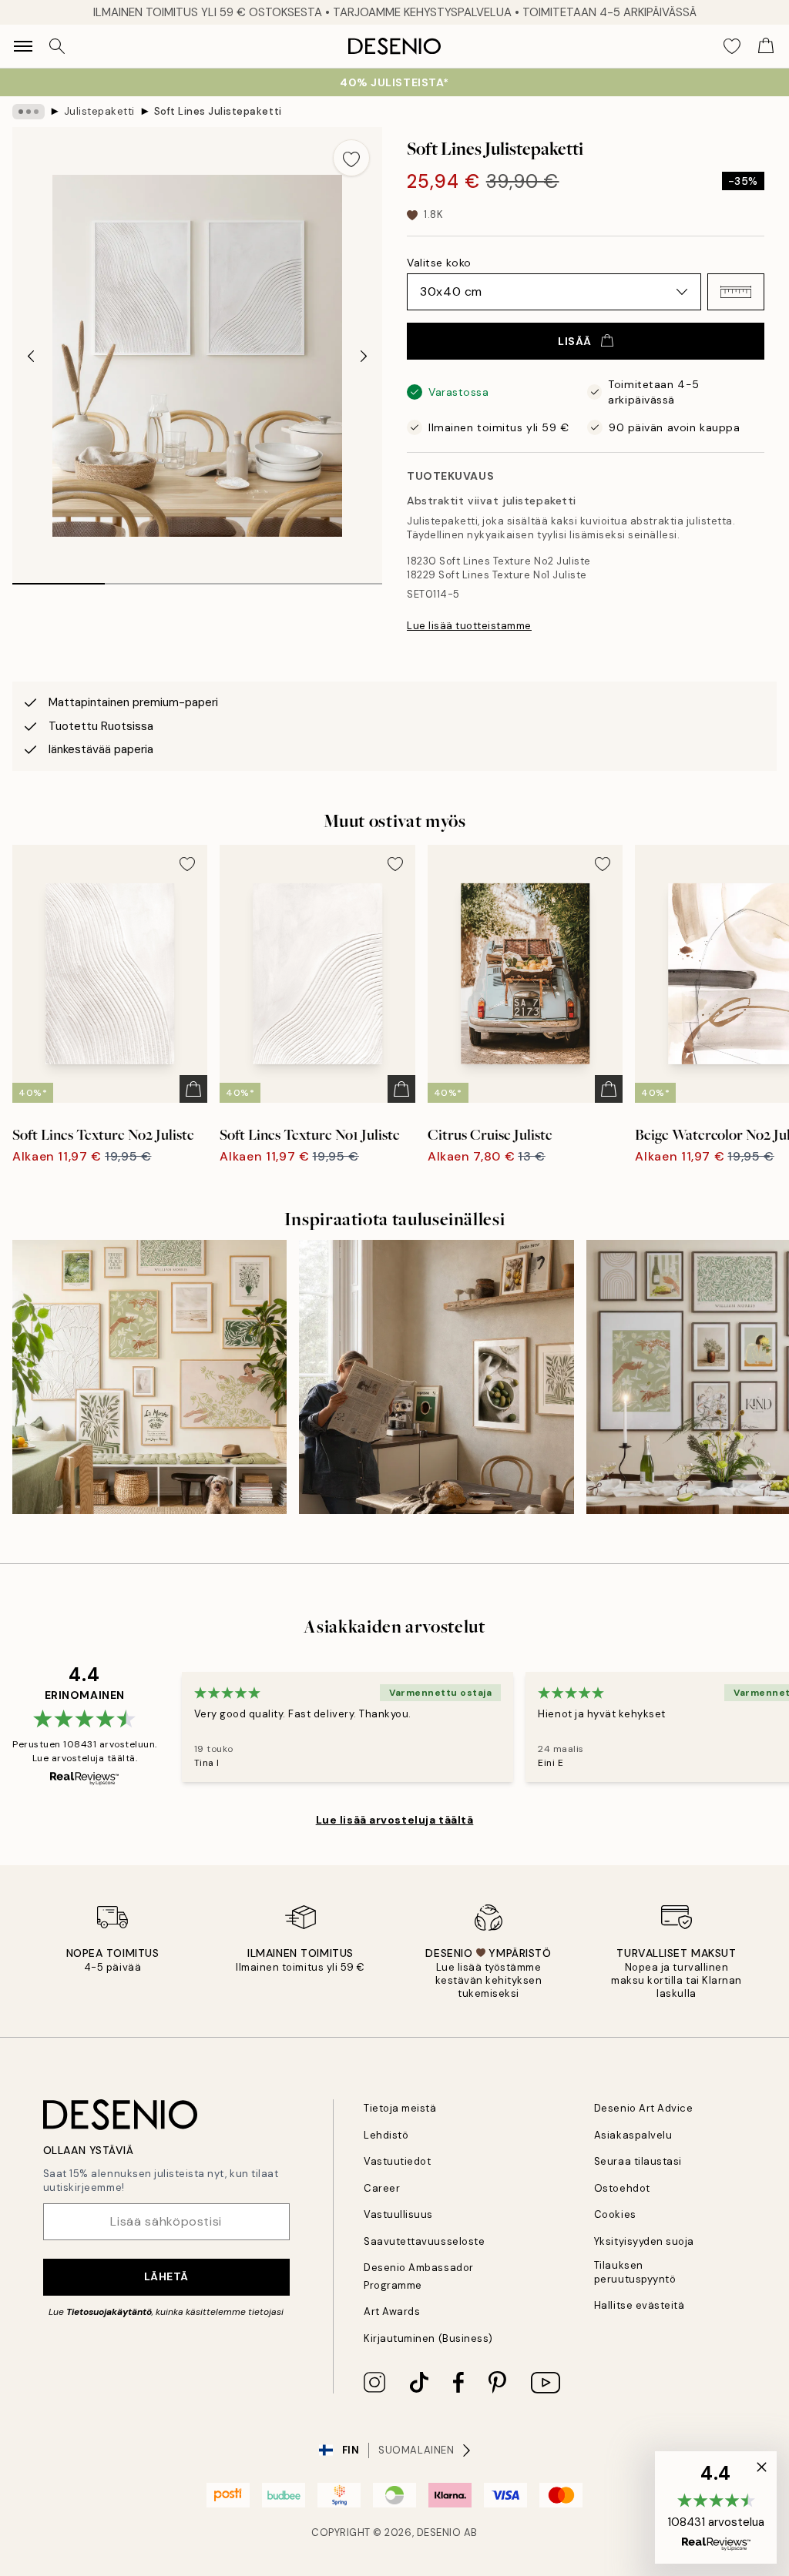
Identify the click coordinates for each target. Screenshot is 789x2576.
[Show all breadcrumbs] (29, 112)
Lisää (575, 341)
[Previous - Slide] (31, 356)
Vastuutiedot (397, 2161)
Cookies (615, 2214)
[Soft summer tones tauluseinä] (149, 1377)
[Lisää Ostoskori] (193, 1089)
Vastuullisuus (398, 2214)
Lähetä (166, 2276)
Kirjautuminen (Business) (428, 2338)
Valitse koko (439, 263)
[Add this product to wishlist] (351, 158)
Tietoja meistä (400, 2108)
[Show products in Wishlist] (732, 46)
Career (382, 2188)
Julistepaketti (99, 111)
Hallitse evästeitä (639, 2305)
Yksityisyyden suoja (644, 2241)
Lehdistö (386, 2135)
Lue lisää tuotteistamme (469, 626)
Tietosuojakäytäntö (109, 2312)
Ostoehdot (622, 2188)
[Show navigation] (23, 46)
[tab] (59, 578)
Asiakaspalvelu (633, 2135)
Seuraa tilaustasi (638, 2161)
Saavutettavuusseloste (424, 2241)
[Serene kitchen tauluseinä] (436, 1377)
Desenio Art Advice (643, 2108)
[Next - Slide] (364, 356)
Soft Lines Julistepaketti (218, 111)
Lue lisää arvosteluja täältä (395, 1820)
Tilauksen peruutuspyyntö (635, 2272)
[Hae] (57, 46)
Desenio (439, 2532)
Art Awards (392, 2311)
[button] (736, 292)
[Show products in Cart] (766, 46)
